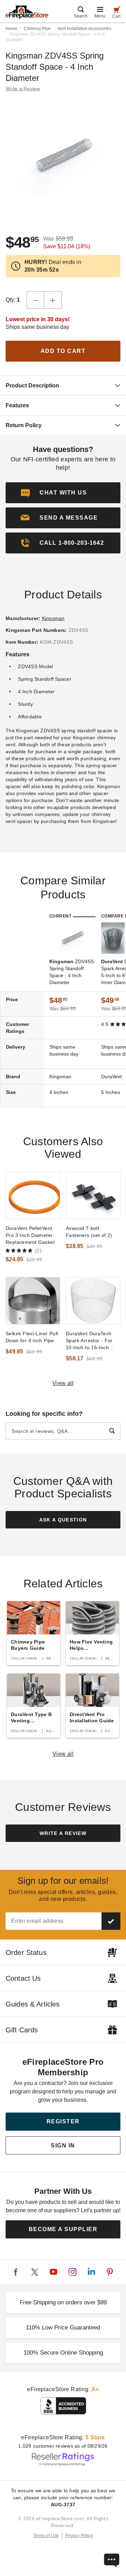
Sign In (63, 2146)
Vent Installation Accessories (84, 29)
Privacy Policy (79, 2536)
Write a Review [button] (23, 89)
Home (11, 29)
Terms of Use (46, 2536)
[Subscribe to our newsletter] (111, 1921)
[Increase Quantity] (53, 300)
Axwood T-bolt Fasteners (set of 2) (89, 1232)
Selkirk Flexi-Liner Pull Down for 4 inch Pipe (32, 1337)
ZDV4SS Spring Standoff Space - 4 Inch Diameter (72, 972)
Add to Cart (63, 351)
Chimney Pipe (37, 29)
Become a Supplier (63, 2229)
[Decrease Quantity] (35, 300)
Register (63, 2121)
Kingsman (53, 618)
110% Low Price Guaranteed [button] (63, 2328)
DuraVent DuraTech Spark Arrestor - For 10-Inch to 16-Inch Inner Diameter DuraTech (89, 1341)
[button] (63, 518)
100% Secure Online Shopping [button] (63, 2353)
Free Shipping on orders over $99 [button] (63, 2302)
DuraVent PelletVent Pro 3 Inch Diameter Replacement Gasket (30, 1235)
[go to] (33, 1195)
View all (63, 1383)
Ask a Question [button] (63, 1520)
